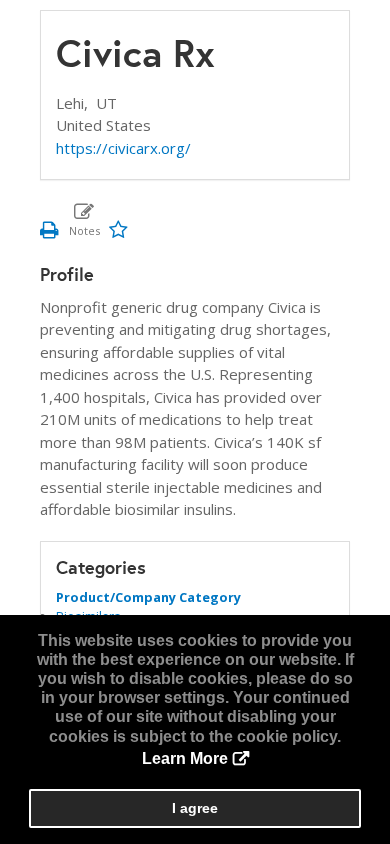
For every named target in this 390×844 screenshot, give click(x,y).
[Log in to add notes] (84, 219)
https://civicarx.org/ (123, 148)
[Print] (50, 229)
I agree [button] (195, 808)
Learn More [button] (185, 758)
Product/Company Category (148, 597)
